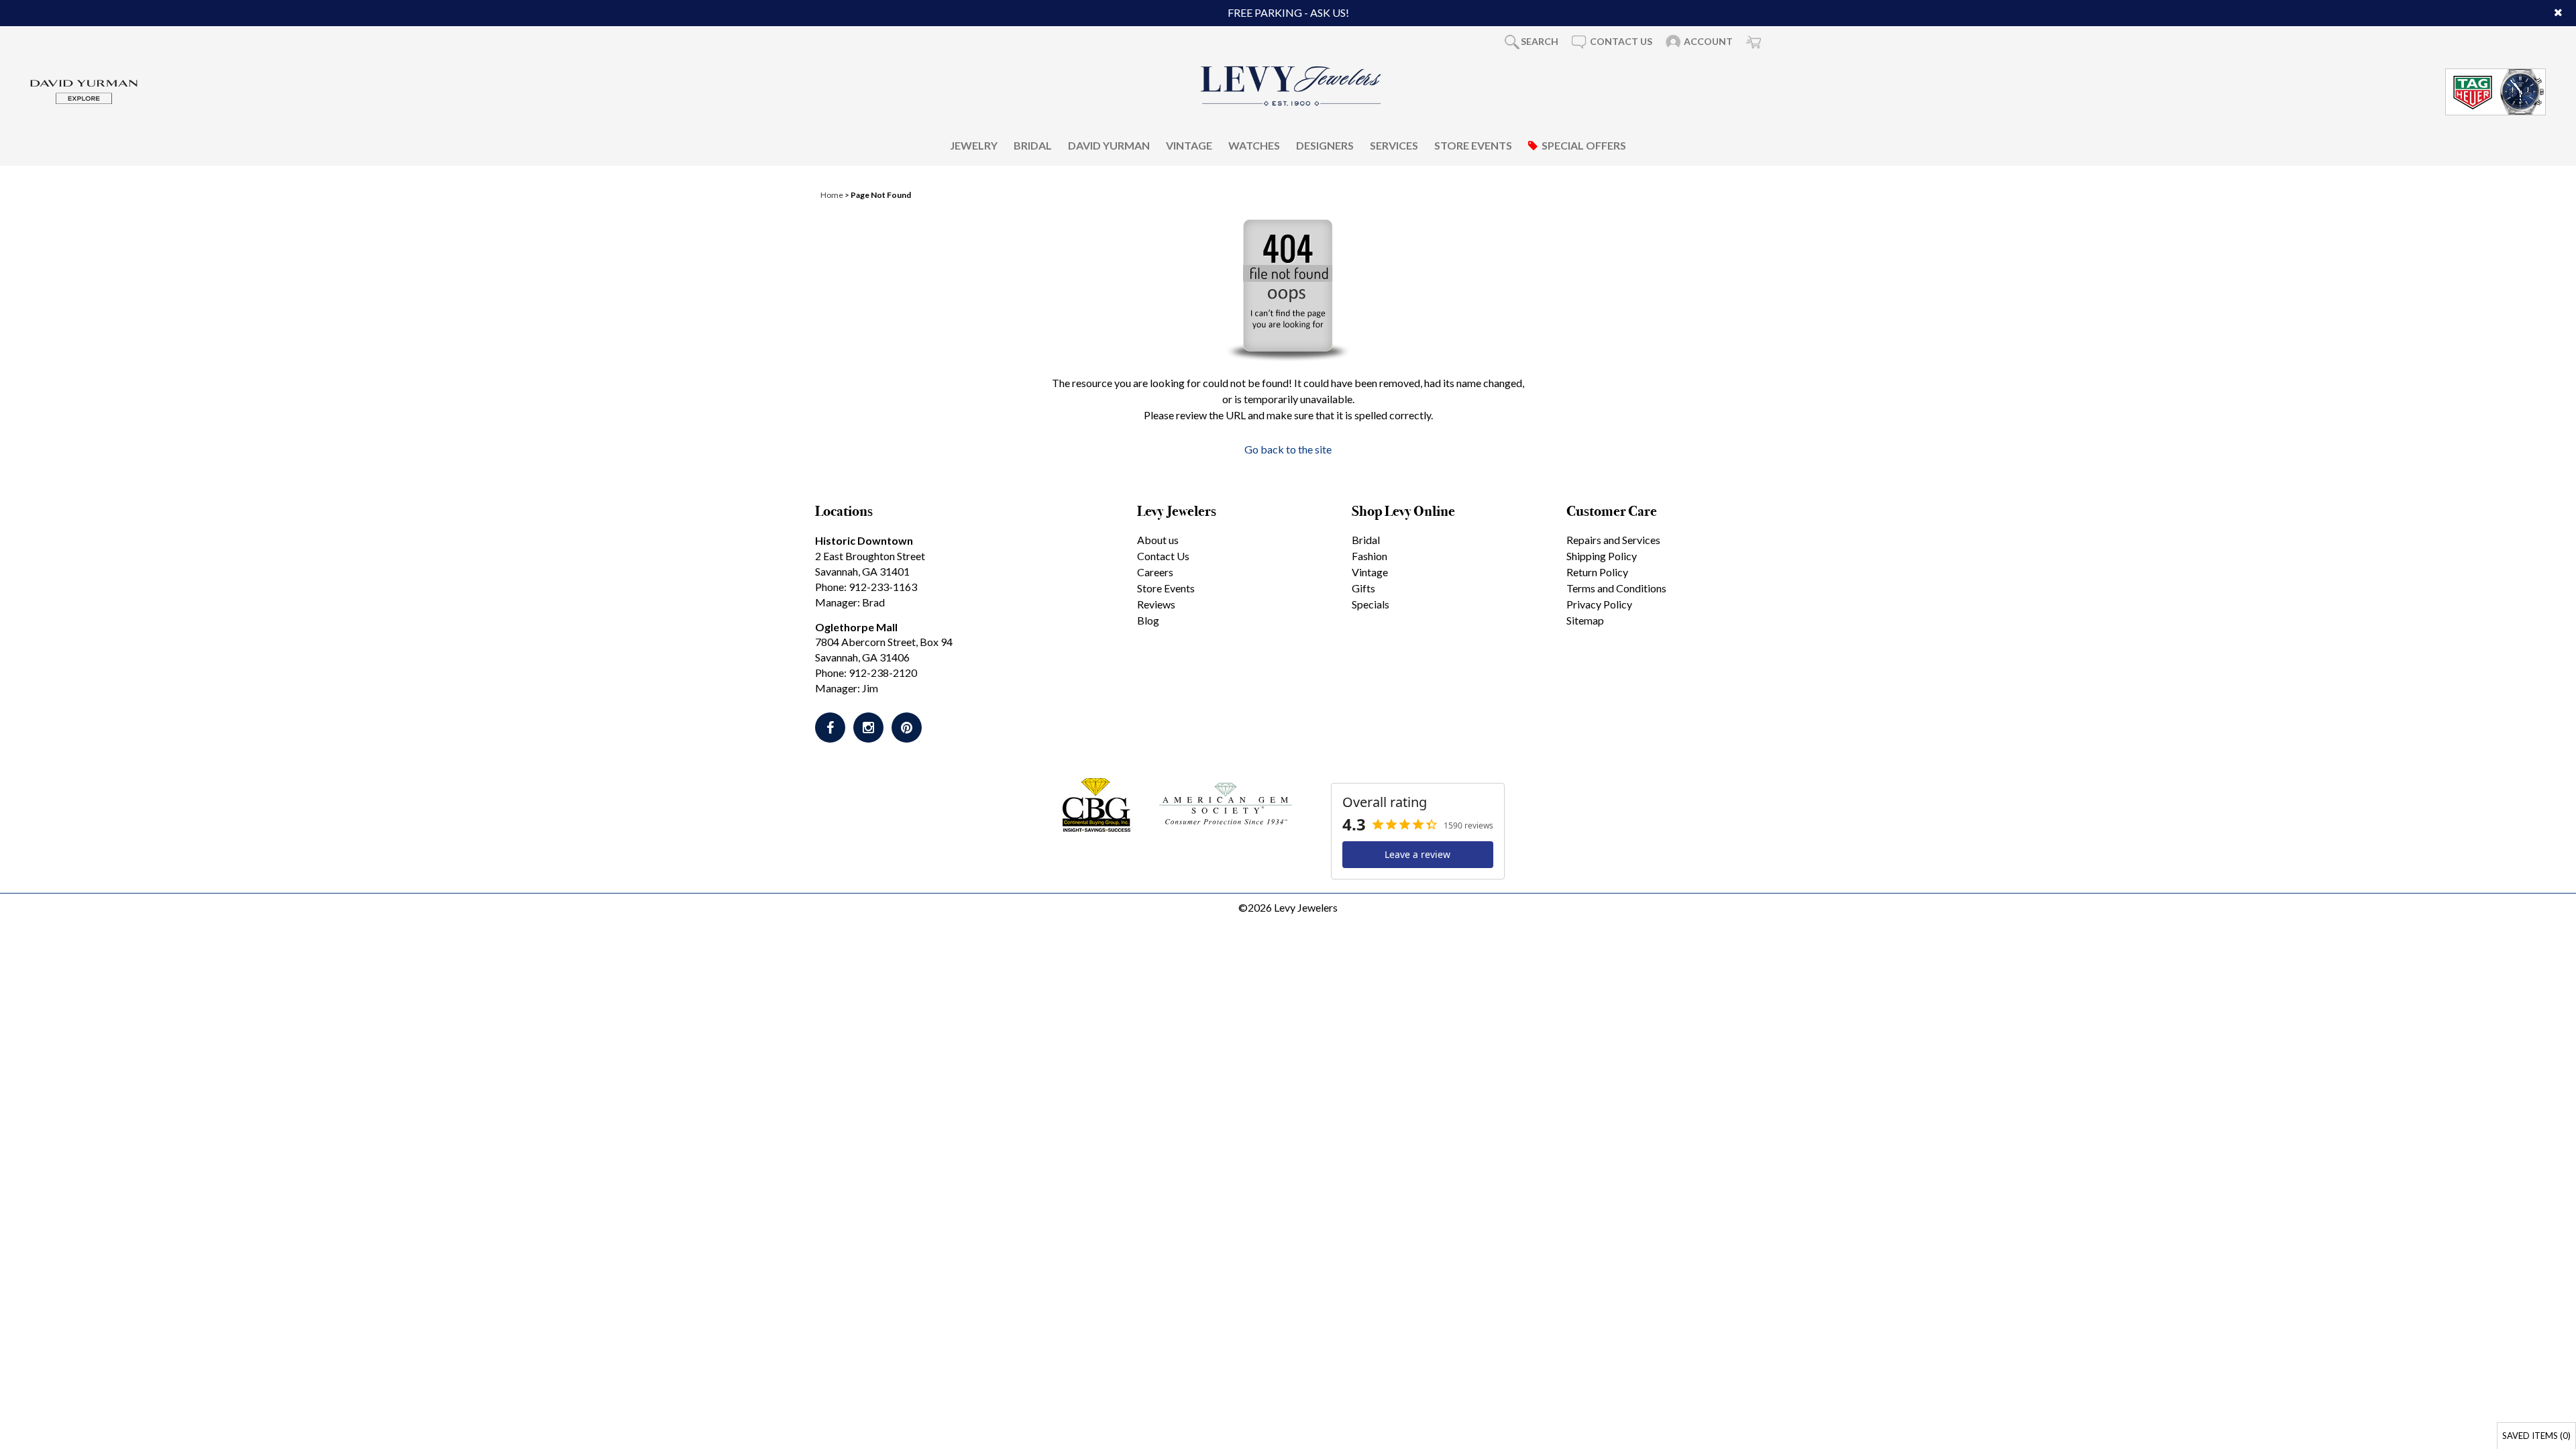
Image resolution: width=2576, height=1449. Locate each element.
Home (832, 195)
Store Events (1473, 145)
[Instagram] (868, 728)
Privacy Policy (1599, 604)
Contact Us (1163, 556)
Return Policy (1597, 572)
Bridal (1033, 145)
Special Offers (1584, 145)
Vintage (1189, 145)
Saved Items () (2536, 1436)
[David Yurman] (84, 90)
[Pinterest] (907, 728)
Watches (1254, 145)
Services (1394, 145)
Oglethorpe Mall (856, 627)
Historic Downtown (864, 540)
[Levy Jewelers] (1291, 86)
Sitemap (1585, 620)
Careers (1155, 572)
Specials (1371, 604)
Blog (1148, 620)
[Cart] (1754, 42)
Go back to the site (1288, 449)
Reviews (1156, 604)
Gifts (1363, 588)
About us (1158, 540)
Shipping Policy (1602, 556)
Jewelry (974, 145)
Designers (1325, 145)
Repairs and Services (1613, 540)
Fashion (1370, 556)
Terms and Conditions (1616, 588)
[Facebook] (830, 728)
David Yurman (1109, 145)
